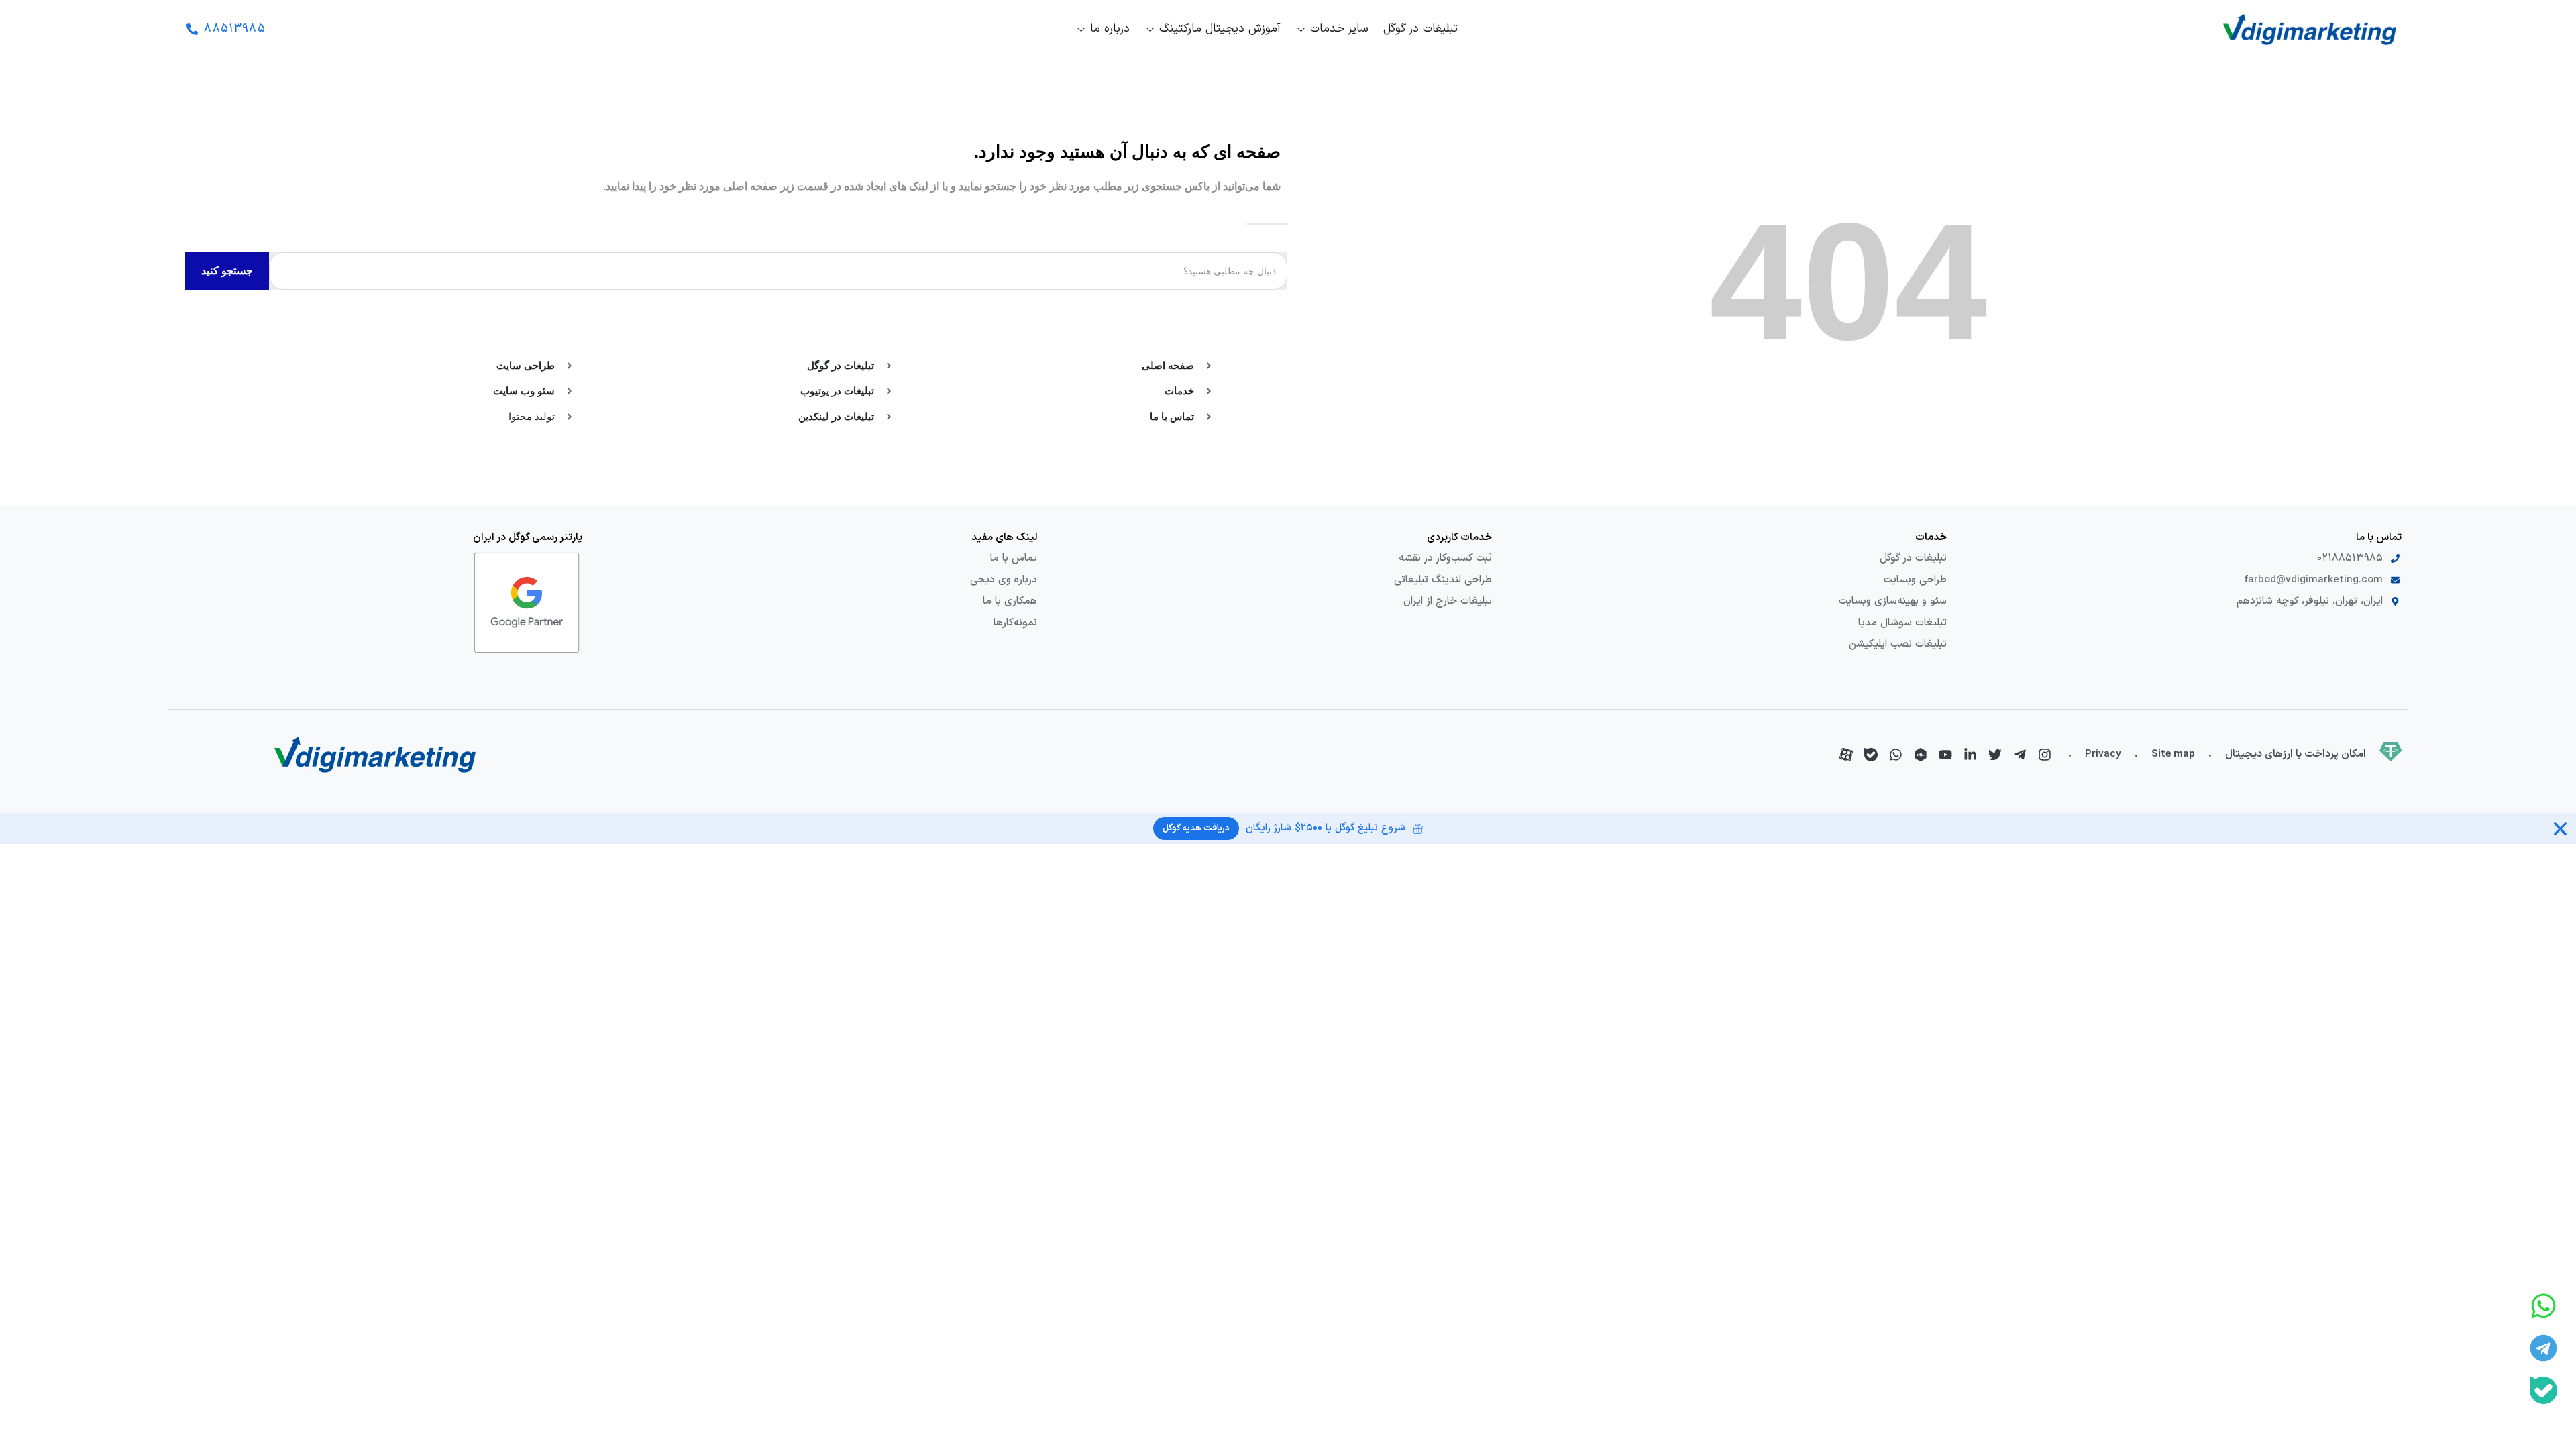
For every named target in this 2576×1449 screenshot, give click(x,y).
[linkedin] (1970, 755)
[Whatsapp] (2543, 1306)
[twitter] (1995, 755)
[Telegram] (2543, 1348)
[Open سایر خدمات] (1301, 30)
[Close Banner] (2560, 829)
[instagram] (2045, 755)
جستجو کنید (227, 271)
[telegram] (2020, 755)
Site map (2173, 754)
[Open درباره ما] (1081, 30)
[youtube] (1945, 755)
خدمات (1931, 537)
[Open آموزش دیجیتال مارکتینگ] (1150, 30)
